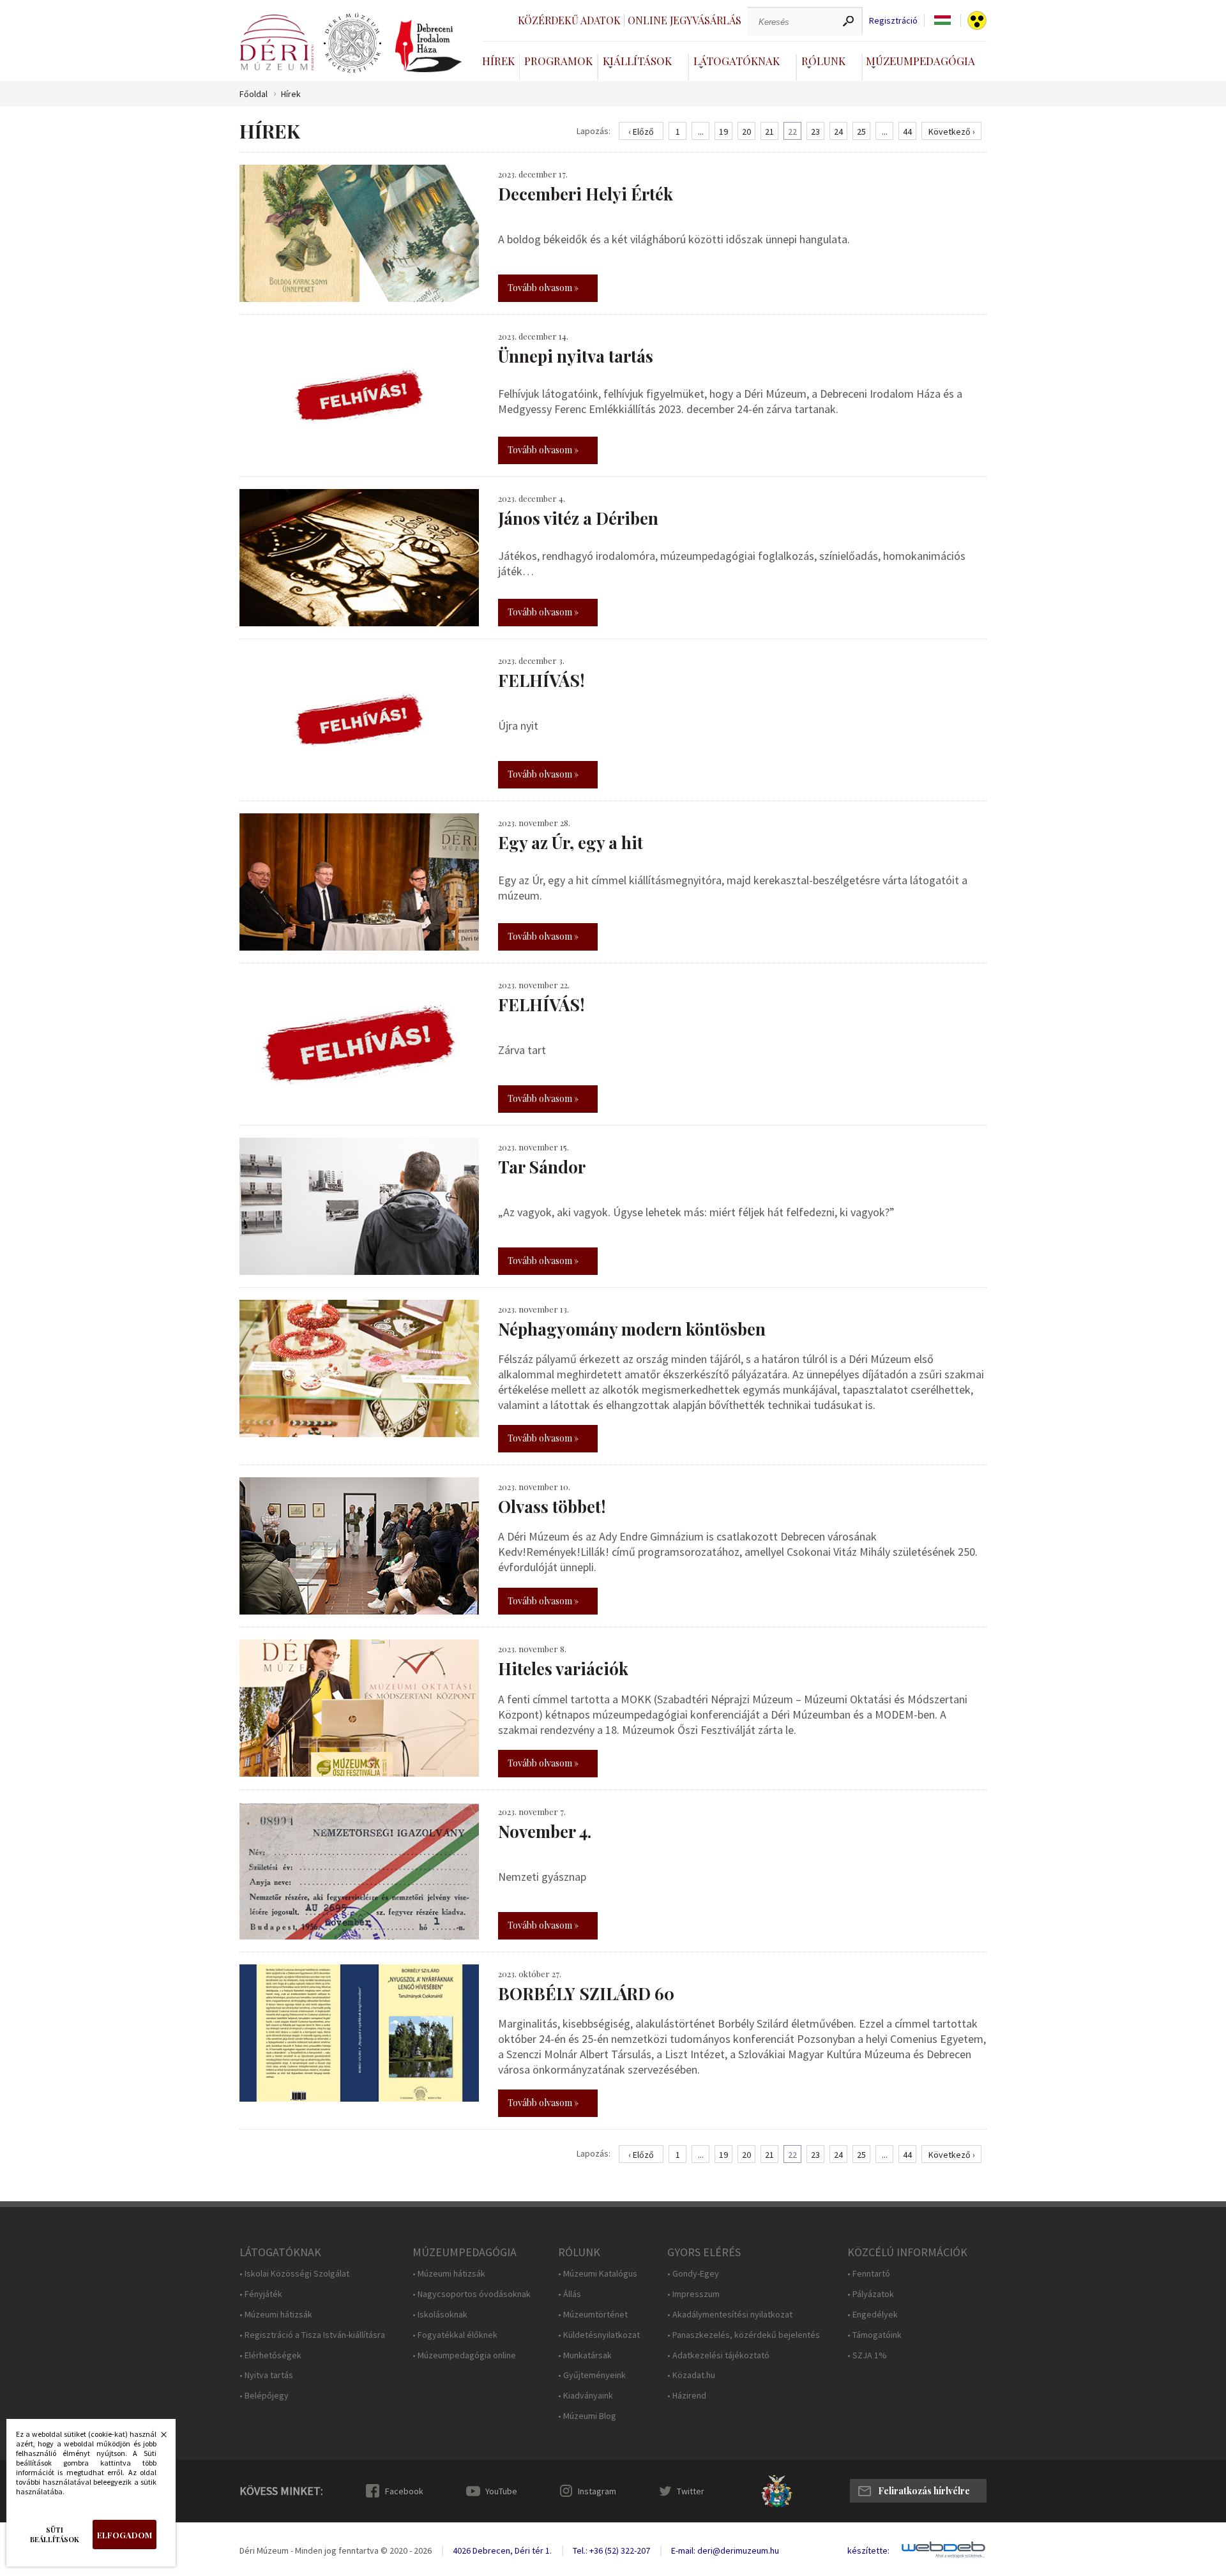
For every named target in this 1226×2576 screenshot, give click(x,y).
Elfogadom (125, 2535)
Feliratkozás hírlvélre (924, 2491)
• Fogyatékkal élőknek (455, 2335)
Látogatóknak (737, 61)
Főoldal (254, 94)
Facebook (404, 2491)
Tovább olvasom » (543, 288)
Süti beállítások (55, 2535)
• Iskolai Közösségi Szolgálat (294, 2274)
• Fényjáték (261, 2294)
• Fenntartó (869, 2274)
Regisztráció (893, 21)
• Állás (570, 2294)
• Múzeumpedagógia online (464, 2355)
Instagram (597, 2491)
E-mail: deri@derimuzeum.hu (725, 2550)
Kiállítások (637, 61)
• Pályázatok (871, 2294)
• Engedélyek (873, 2315)
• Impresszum (693, 2294)
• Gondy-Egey (693, 2274)
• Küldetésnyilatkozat (599, 2335)
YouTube (501, 2491)
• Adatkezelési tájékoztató (718, 2355)
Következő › (952, 132)
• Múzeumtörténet (593, 2315)
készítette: (868, 2551)
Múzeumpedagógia (920, 61)
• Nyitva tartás (266, 2375)
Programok (558, 61)
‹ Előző (641, 132)
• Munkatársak (585, 2355)
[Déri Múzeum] (276, 42)
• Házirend (687, 2396)
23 (815, 132)
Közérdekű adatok (569, 20)
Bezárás (157, 2438)
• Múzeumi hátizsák (276, 2315)
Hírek (498, 61)
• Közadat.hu (691, 2375)
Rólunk (823, 61)
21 (769, 132)
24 (838, 132)
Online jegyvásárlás (685, 20)
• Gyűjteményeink (592, 2375)
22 (792, 132)
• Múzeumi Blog (587, 2416)
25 (861, 132)
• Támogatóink (874, 2335)
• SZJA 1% (867, 2355)
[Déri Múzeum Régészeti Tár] (352, 43)
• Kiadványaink (586, 2396)
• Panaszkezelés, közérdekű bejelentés (744, 2335)
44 (907, 132)
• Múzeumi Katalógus (598, 2274)
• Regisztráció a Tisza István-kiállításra (312, 2335)
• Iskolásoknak (440, 2315)
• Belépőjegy (264, 2396)
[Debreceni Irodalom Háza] (428, 46)
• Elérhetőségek (270, 2355)
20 (746, 132)
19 (723, 132)
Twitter (691, 2491)
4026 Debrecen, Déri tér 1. (502, 2550)
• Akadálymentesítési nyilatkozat (730, 2315)
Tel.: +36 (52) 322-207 (611, 2550)
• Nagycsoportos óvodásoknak (472, 2294)
